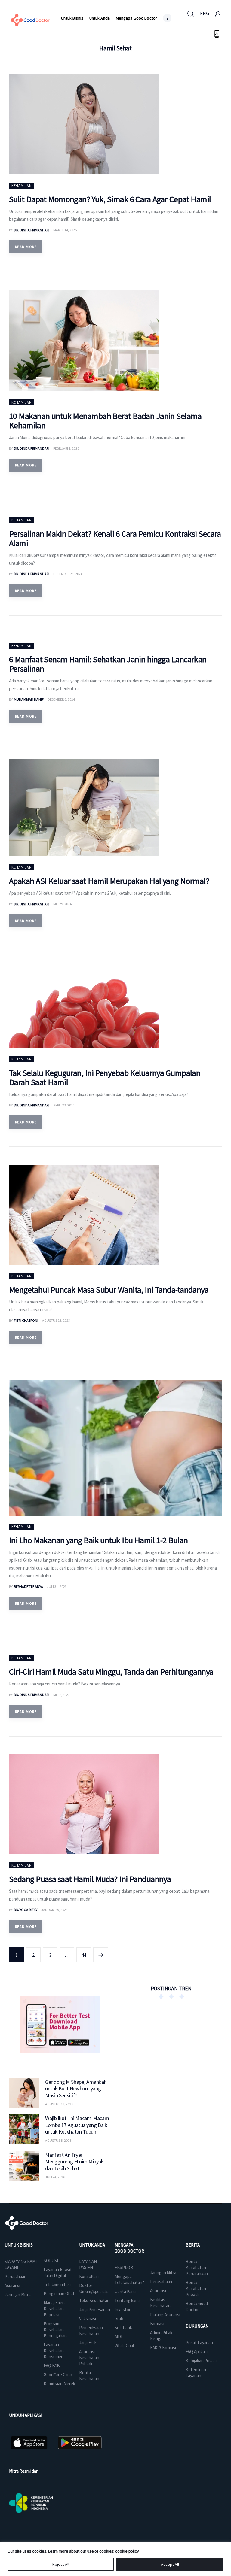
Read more (26, 247)
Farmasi (157, 2324)
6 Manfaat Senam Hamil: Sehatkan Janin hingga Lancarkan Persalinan (108, 664)
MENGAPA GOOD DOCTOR (129, 2248)
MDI (118, 2336)
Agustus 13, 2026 (59, 2104)
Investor (122, 2309)
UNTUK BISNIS (19, 2245)
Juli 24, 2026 (55, 2177)
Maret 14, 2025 (65, 230)
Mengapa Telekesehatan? (129, 2279)
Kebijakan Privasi (201, 2361)
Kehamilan (22, 185)
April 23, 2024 (64, 1105)
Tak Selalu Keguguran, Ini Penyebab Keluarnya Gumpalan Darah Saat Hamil (105, 1077)
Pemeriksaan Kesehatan (91, 2330)
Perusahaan (15, 2276)
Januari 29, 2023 (54, 1910)
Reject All (61, 2564)
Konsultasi (89, 2276)
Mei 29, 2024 (62, 904)
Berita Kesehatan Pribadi (196, 2288)
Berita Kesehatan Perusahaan (197, 2267)
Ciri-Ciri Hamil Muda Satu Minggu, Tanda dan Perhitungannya (111, 1672)
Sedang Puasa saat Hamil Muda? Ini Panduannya (90, 1879)
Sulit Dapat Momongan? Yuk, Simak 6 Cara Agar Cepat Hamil (110, 199)
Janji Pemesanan (95, 2309)
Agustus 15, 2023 (56, 1320)
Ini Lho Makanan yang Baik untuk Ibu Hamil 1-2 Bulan (98, 1540)
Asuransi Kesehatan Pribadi (89, 2358)
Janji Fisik (88, 2342)
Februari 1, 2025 (66, 448)
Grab (119, 2318)
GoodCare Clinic (58, 2375)
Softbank (123, 2327)
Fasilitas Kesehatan (160, 2303)
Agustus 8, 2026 (58, 2140)
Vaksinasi (88, 2318)
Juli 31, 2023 (57, 1587)
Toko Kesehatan (94, 2300)
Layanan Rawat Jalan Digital (58, 2273)
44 (86, 1953)
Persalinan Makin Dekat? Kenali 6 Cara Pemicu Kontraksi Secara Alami (115, 538)
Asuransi (12, 2285)
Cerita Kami (125, 2291)
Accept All (170, 2564)
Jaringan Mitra (18, 2294)
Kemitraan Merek (59, 2384)
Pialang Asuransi (165, 2315)
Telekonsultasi (57, 2285)
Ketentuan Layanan (196, 2373)
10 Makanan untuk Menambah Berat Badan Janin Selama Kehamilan (105, 421)
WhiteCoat (125, 2345)
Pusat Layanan (199, 2342)
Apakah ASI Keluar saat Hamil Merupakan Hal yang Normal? (109, 881)
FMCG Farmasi (163, 2348)
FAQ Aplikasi (197, 2351)
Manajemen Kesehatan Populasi (54, 2309)
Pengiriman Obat (59, 2294)
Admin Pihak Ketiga (161, 2336)
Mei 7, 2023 (62, 1695)
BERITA (192, 2245)
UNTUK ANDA (92, 2245)
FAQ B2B (52, 2366)
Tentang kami (127, 2300)
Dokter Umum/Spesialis (94, 2288)
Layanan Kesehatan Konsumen (54, 2351)
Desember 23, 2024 (68, 574)
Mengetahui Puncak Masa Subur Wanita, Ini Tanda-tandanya (109, 1290)
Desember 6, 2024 (61, 699)
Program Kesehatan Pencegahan (55, 2330)
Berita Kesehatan (89, 2376)
